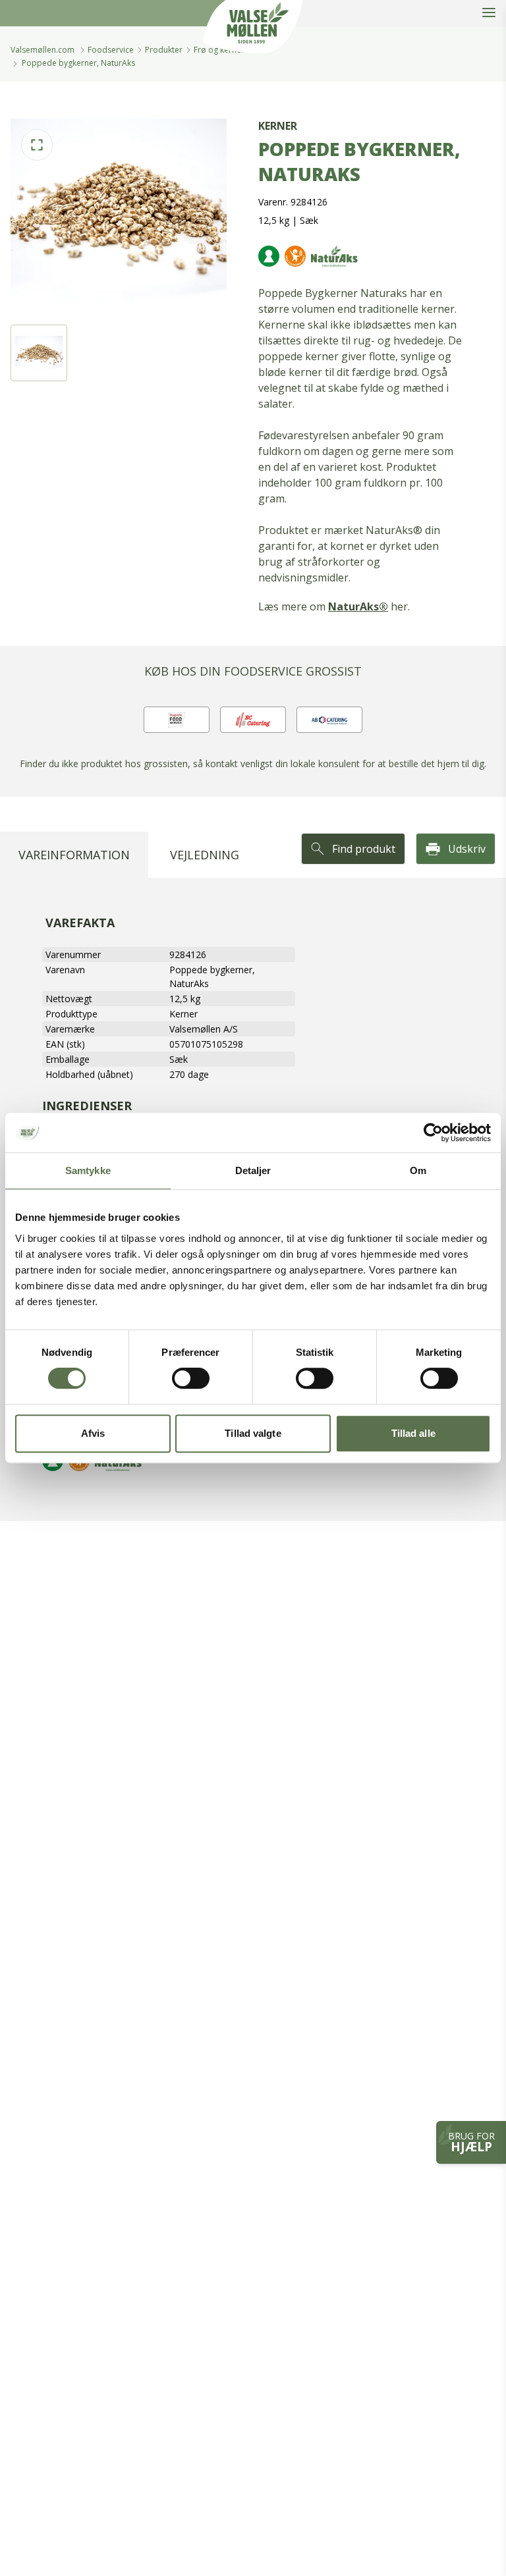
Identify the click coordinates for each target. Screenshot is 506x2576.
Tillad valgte (253, 1433)
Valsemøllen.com (42, 50)
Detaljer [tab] (253, 1170)
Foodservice (111, 50)
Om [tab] (418, 1170)
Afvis (93, 1433)
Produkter (164, 50)
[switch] (191, 1378)
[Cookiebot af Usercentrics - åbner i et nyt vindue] (433, 1133)
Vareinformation (74, 855)
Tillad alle (413, 1433)
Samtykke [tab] (88, 1170)
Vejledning (205, 855)
